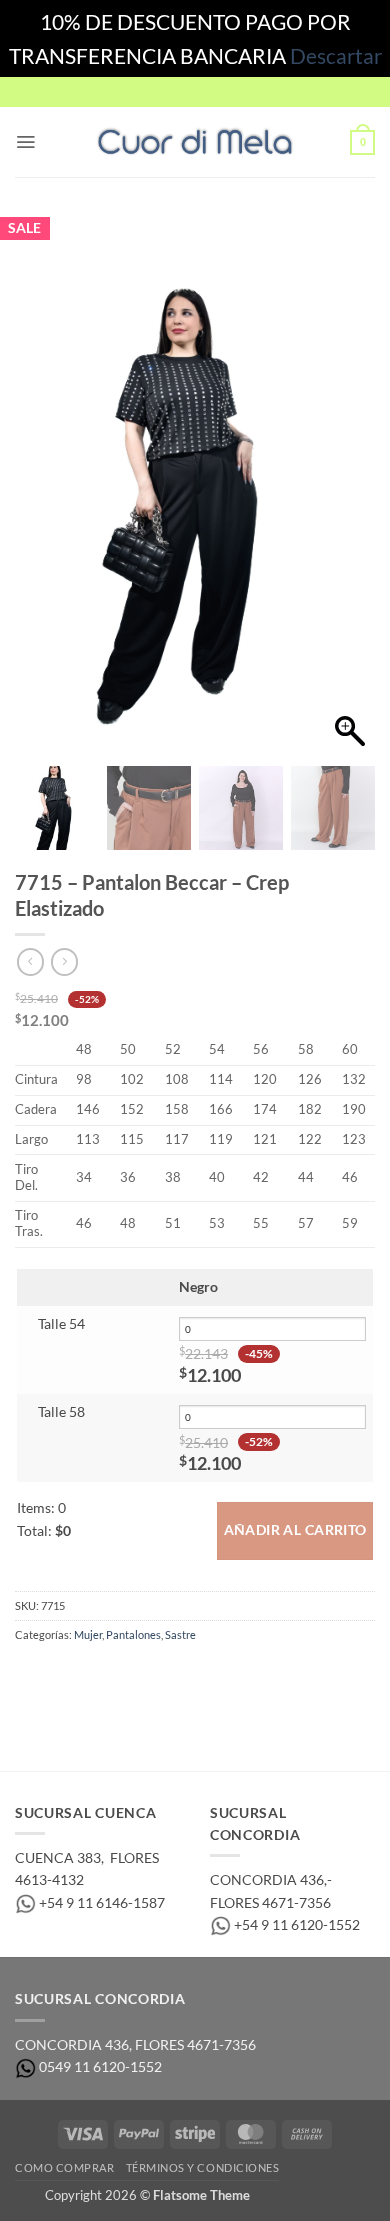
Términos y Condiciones (203, 2167)
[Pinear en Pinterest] (157, 1674)
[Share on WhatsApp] (30, 1674)
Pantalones (133, 1634)
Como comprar (64, 2167)
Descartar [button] (336, 55)
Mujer (88, 1634)
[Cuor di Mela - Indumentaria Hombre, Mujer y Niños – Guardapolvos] (195, 142)
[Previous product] (64, 962)
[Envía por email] (125, 1674)
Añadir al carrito (295, 1530)
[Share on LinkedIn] (188, 1674)
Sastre (180, 1634)
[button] (25, 142)
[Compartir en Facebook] (62, 1674)
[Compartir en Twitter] (94, 1674)
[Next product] (30, 962)
